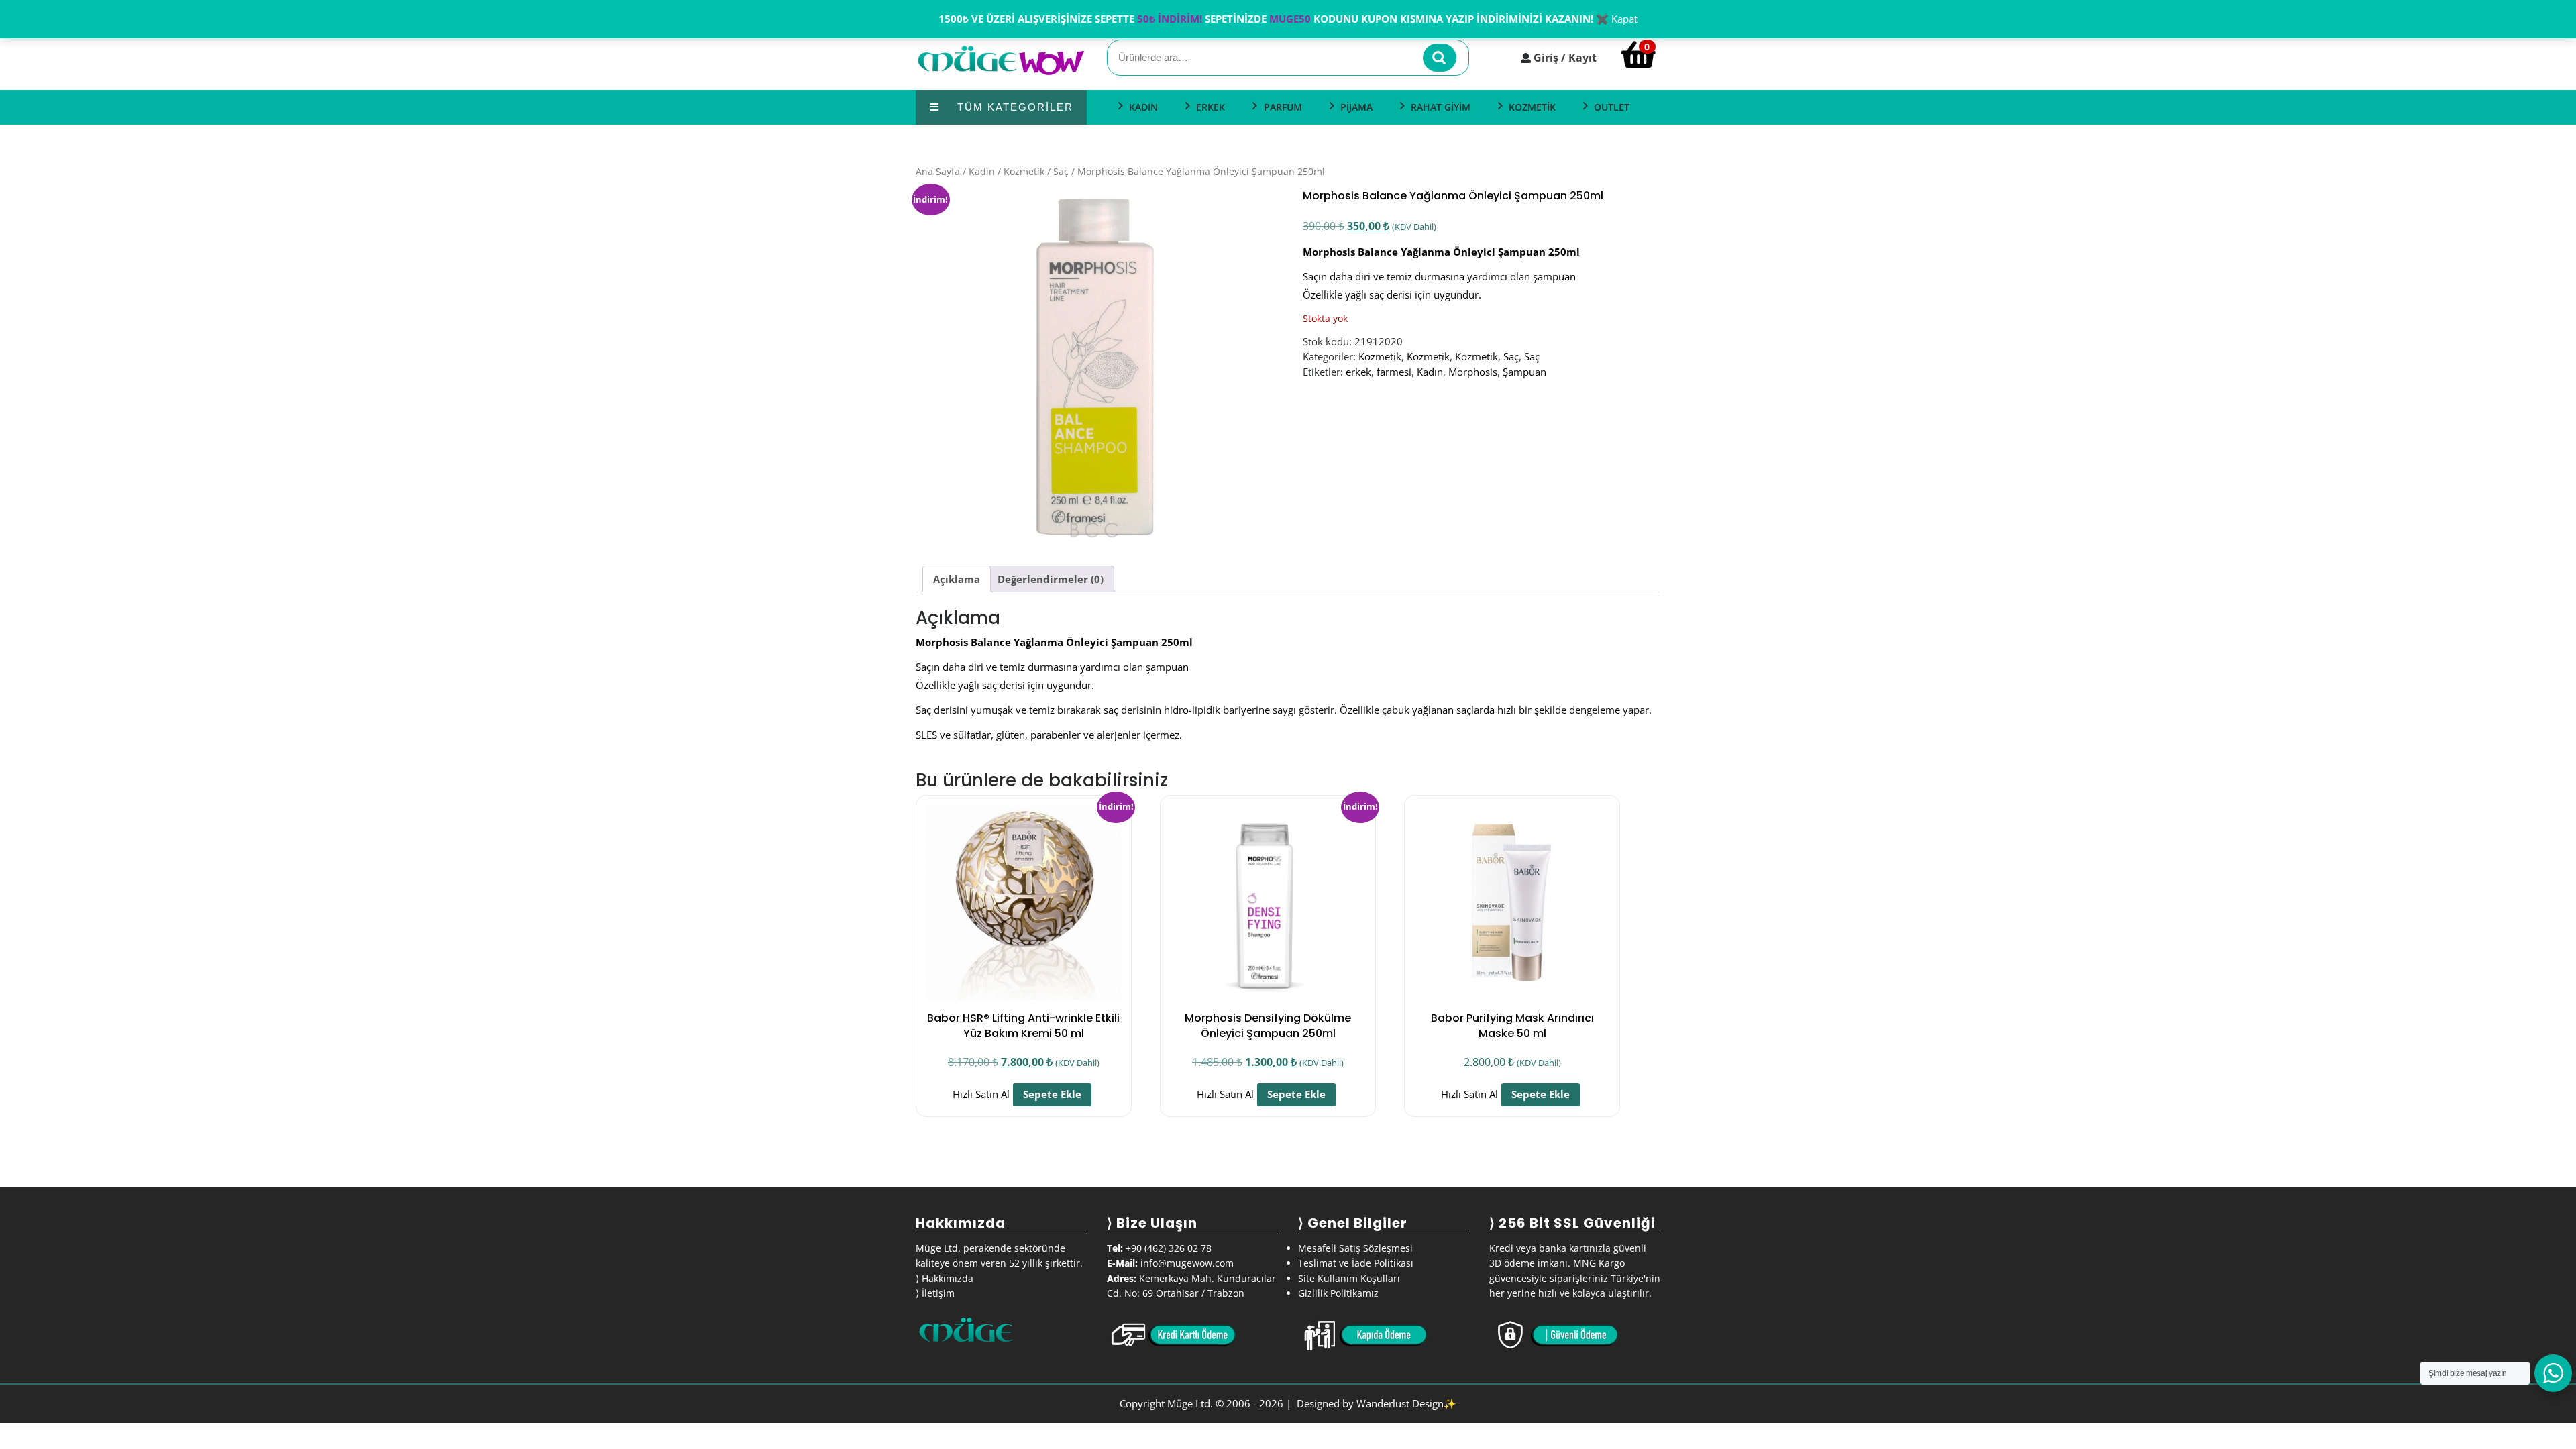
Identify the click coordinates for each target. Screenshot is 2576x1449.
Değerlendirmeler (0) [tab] (1051, 579)
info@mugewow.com (1187, 1263)
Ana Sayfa (938, 171)
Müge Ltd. (1190, 1403)
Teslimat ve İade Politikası (1356, 1263)
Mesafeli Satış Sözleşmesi (1355, 1248)
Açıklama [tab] (957, 579)
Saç (1061, 171)
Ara (1440, 58)
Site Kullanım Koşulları (1349, 1278)
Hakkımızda (948, 1278)
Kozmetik (1024, 171)
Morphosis (1473, 372)
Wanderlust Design (1400, 1403)
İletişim (938, 1293)
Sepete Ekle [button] (1052, 1094)
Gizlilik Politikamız (1338, 1293)
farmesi (1394, 372)
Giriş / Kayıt (1565, 58)
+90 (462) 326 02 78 (1169, 1248)
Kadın (982, 171)
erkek (1358, 372)
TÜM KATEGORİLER (1013, 107)
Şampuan (1524, 372)
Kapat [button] (1624, 19)
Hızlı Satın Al (981, 1094)
